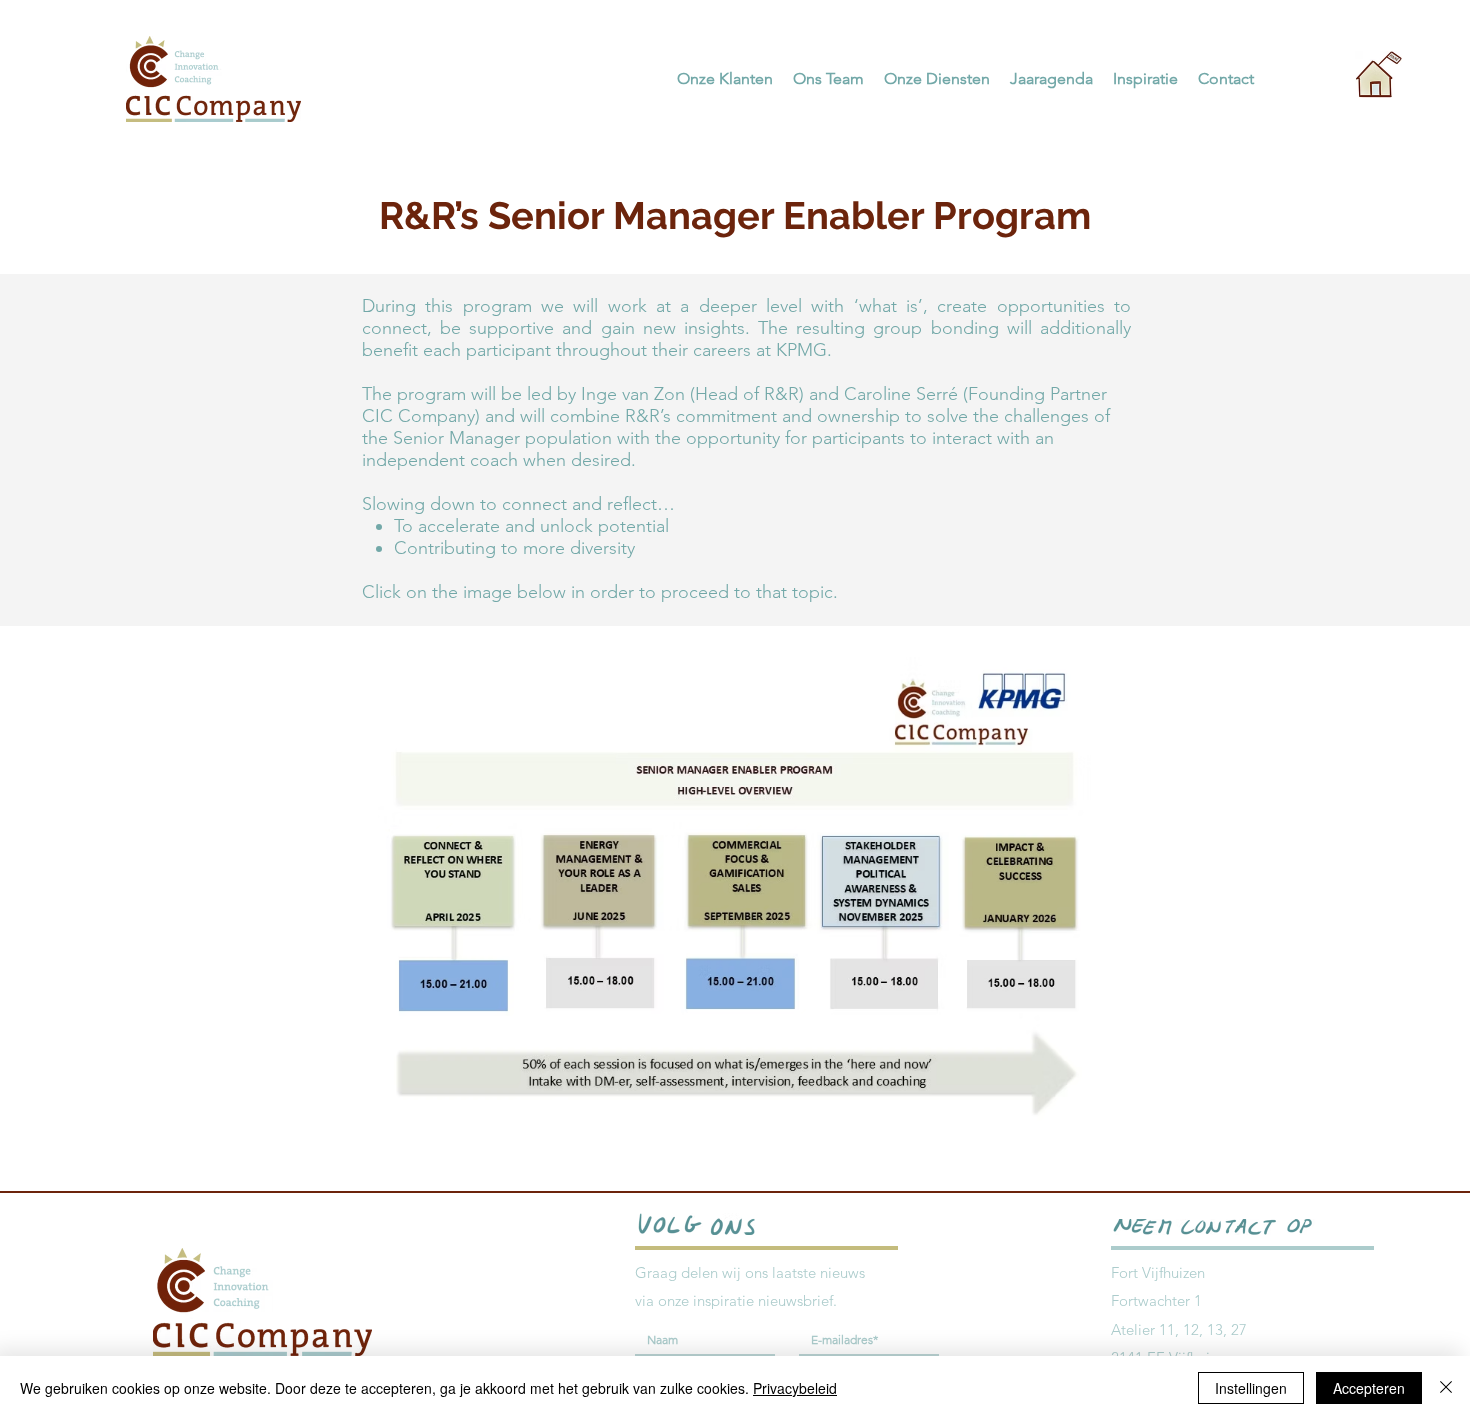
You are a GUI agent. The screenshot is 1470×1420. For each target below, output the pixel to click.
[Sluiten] (1446, 1388)
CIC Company (418, 416)
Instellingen (1251, 1388)
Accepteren (1369, 1388)
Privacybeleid (795, 1388)
